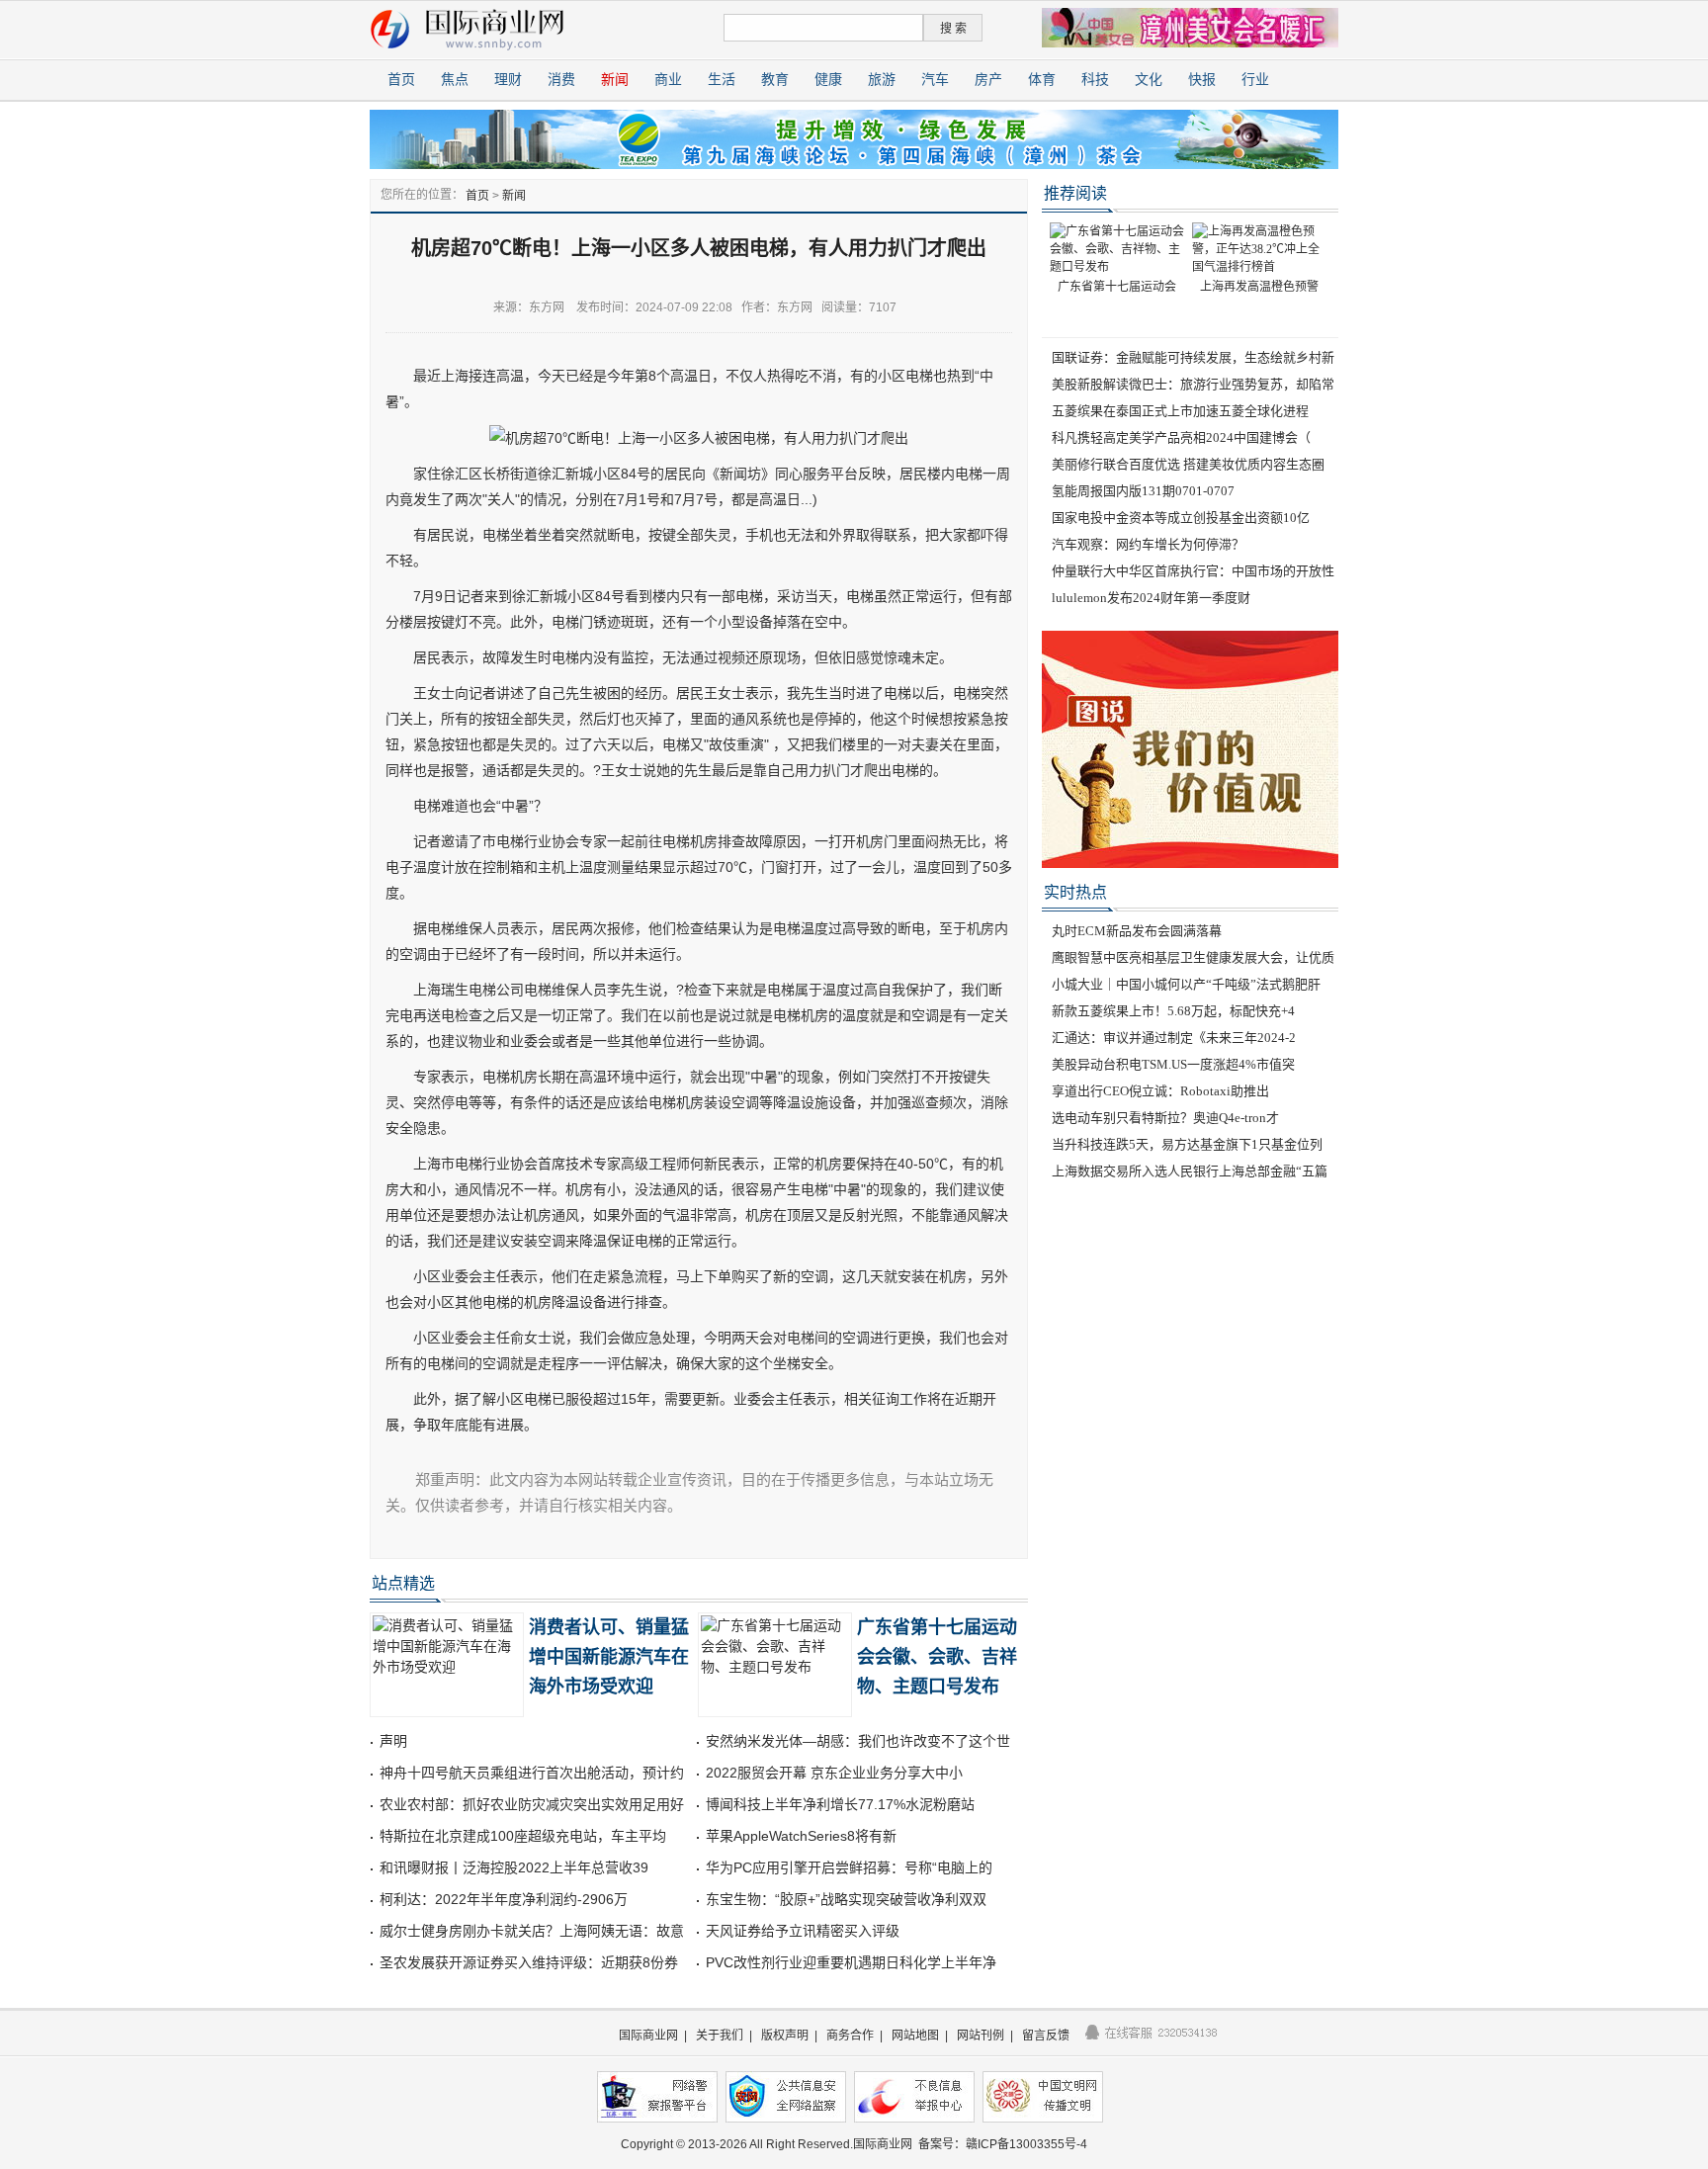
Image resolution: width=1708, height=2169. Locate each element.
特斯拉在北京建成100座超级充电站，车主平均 (523, 1836)
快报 (1202, 80)
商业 (668, 80)
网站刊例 (981, 2036)
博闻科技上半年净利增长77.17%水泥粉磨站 (840, 1804)
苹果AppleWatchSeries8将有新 (801, 1836)
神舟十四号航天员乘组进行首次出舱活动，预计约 (532, 1773)
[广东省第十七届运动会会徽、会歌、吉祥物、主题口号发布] (1117, 248)
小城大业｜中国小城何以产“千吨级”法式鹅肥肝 (1186, 984)
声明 (393, 1741)
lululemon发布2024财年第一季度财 (1151, 598)
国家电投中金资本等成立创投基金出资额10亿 (1181, 518)
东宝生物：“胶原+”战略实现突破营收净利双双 (846, 1899)
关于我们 (720, 2036)
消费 (561, 80)
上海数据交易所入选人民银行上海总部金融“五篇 (1190, 1171)
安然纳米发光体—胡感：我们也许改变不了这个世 (858, 1741)
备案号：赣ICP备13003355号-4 (1003, 2144)
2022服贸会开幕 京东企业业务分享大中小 (834, 1773)
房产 (988, 80)
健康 (828, 80)
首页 (401, 80)
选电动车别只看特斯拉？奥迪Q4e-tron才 (1165, 1118)
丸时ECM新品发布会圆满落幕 (1137, 931)
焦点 (455, 80)
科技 (1095, 80)
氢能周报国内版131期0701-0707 (1143, 491)
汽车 (935, 80)
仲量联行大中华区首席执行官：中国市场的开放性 (1193, 571)
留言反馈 (1046, 2036)
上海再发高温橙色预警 (1259, 287)
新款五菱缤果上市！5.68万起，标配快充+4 (1173, 1011)
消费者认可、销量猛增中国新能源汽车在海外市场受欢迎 (609, 1657)
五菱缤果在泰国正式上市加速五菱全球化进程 (1180, 411)
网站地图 (915, 2036)
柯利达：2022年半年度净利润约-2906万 (504, 1899)
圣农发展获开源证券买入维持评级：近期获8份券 (529, 1962)
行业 (1255, 80)
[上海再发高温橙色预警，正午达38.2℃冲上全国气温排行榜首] (1259, 248)
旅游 (882, 80)
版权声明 (785, 2036)
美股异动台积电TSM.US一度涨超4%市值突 (1173, 1064)
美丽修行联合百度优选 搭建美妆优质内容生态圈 (1188, 464)
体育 (1042, 80)
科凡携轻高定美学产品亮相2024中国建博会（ (1181, 437)
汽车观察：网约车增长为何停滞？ (1148, 544)
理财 (508, 80)
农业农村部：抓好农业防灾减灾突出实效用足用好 (532, 1804)
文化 (1149, 80)
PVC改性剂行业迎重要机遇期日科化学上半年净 (851, 1962)
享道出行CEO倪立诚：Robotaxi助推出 (1160, 1091)
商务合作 (850, 2036)
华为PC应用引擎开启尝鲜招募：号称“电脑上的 (849, 1867)
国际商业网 (648, 2036)
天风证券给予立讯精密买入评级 (803, 1931)
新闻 (615, 80)
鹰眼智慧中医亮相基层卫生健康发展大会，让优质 (1193, 957)
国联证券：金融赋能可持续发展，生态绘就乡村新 (1193, 357)
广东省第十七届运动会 (1117, 287)
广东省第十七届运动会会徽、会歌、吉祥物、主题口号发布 (937, 1657)
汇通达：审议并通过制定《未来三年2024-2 (1174, 1038)
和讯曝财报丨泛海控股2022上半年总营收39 (514, 1867)
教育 (775, 80)
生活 (722, 80)
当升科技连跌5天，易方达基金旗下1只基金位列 (1187, 1144)
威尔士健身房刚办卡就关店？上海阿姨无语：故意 (532, 1931)
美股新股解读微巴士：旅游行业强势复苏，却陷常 (1193, 384)
